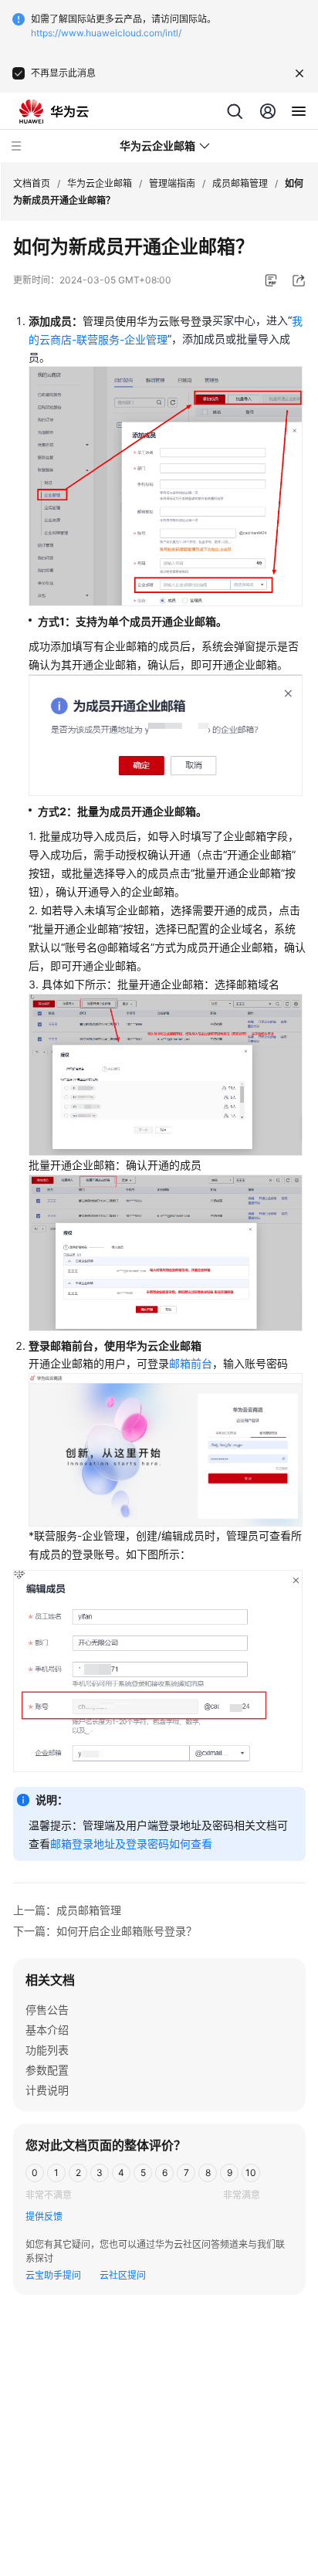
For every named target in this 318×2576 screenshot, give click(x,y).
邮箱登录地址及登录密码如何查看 (131, 1844)
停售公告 (47, 2010)
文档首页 (32, 183)
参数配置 (47, 2070)
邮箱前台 (191, 1363)
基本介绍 (47, 2030)
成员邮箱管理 (240, 183)
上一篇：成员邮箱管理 (67, 1910)
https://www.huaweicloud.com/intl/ (106, 33)
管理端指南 (172, 183)
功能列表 (47, 2050)
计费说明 (47, 2090)
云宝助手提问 (53, 2275)
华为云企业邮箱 (100, 183)
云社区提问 (123, 2275)
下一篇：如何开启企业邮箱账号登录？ (105, 1931)
